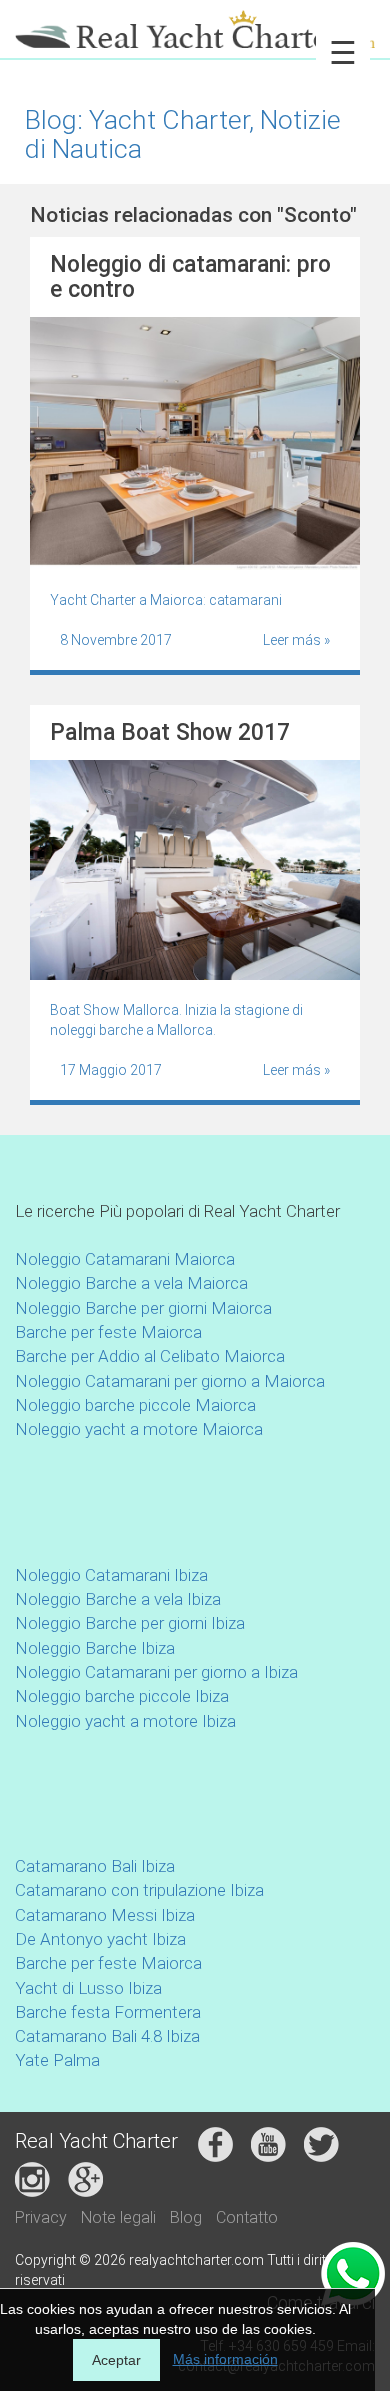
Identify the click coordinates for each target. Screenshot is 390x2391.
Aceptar (116, 2360)
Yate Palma (57, 2060)
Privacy (41, 2217)
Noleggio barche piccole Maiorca (135, 1405)
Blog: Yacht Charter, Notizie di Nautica (183, 134)
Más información (225, 2359)
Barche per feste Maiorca (108, 1332)
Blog (186, 2217)
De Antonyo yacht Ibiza (100, 1939)
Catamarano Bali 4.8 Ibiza (107, 2036)
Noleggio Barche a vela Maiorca (131, 1283)
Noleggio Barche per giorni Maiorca (143, 1308)
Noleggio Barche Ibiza (95, 1648)
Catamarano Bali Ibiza (95, 1866)
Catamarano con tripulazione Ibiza (139, 1890)
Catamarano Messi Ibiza (105, 1915)
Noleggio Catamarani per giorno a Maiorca (170, 1381)
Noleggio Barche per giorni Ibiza (130, 1623)
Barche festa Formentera (108, 2012)
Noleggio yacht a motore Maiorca (139, 1429)
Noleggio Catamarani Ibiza (111, 1575)
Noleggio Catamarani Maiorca (125, 1259)
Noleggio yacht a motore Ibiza (125, 1721)
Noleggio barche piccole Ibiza (122, 1696)
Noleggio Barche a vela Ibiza (118, 1599)
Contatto (247, 2217)
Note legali (118, 2217)
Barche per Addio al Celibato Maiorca (150, 1356)
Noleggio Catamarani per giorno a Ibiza (156, 1672)
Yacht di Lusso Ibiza (88, 1988)
